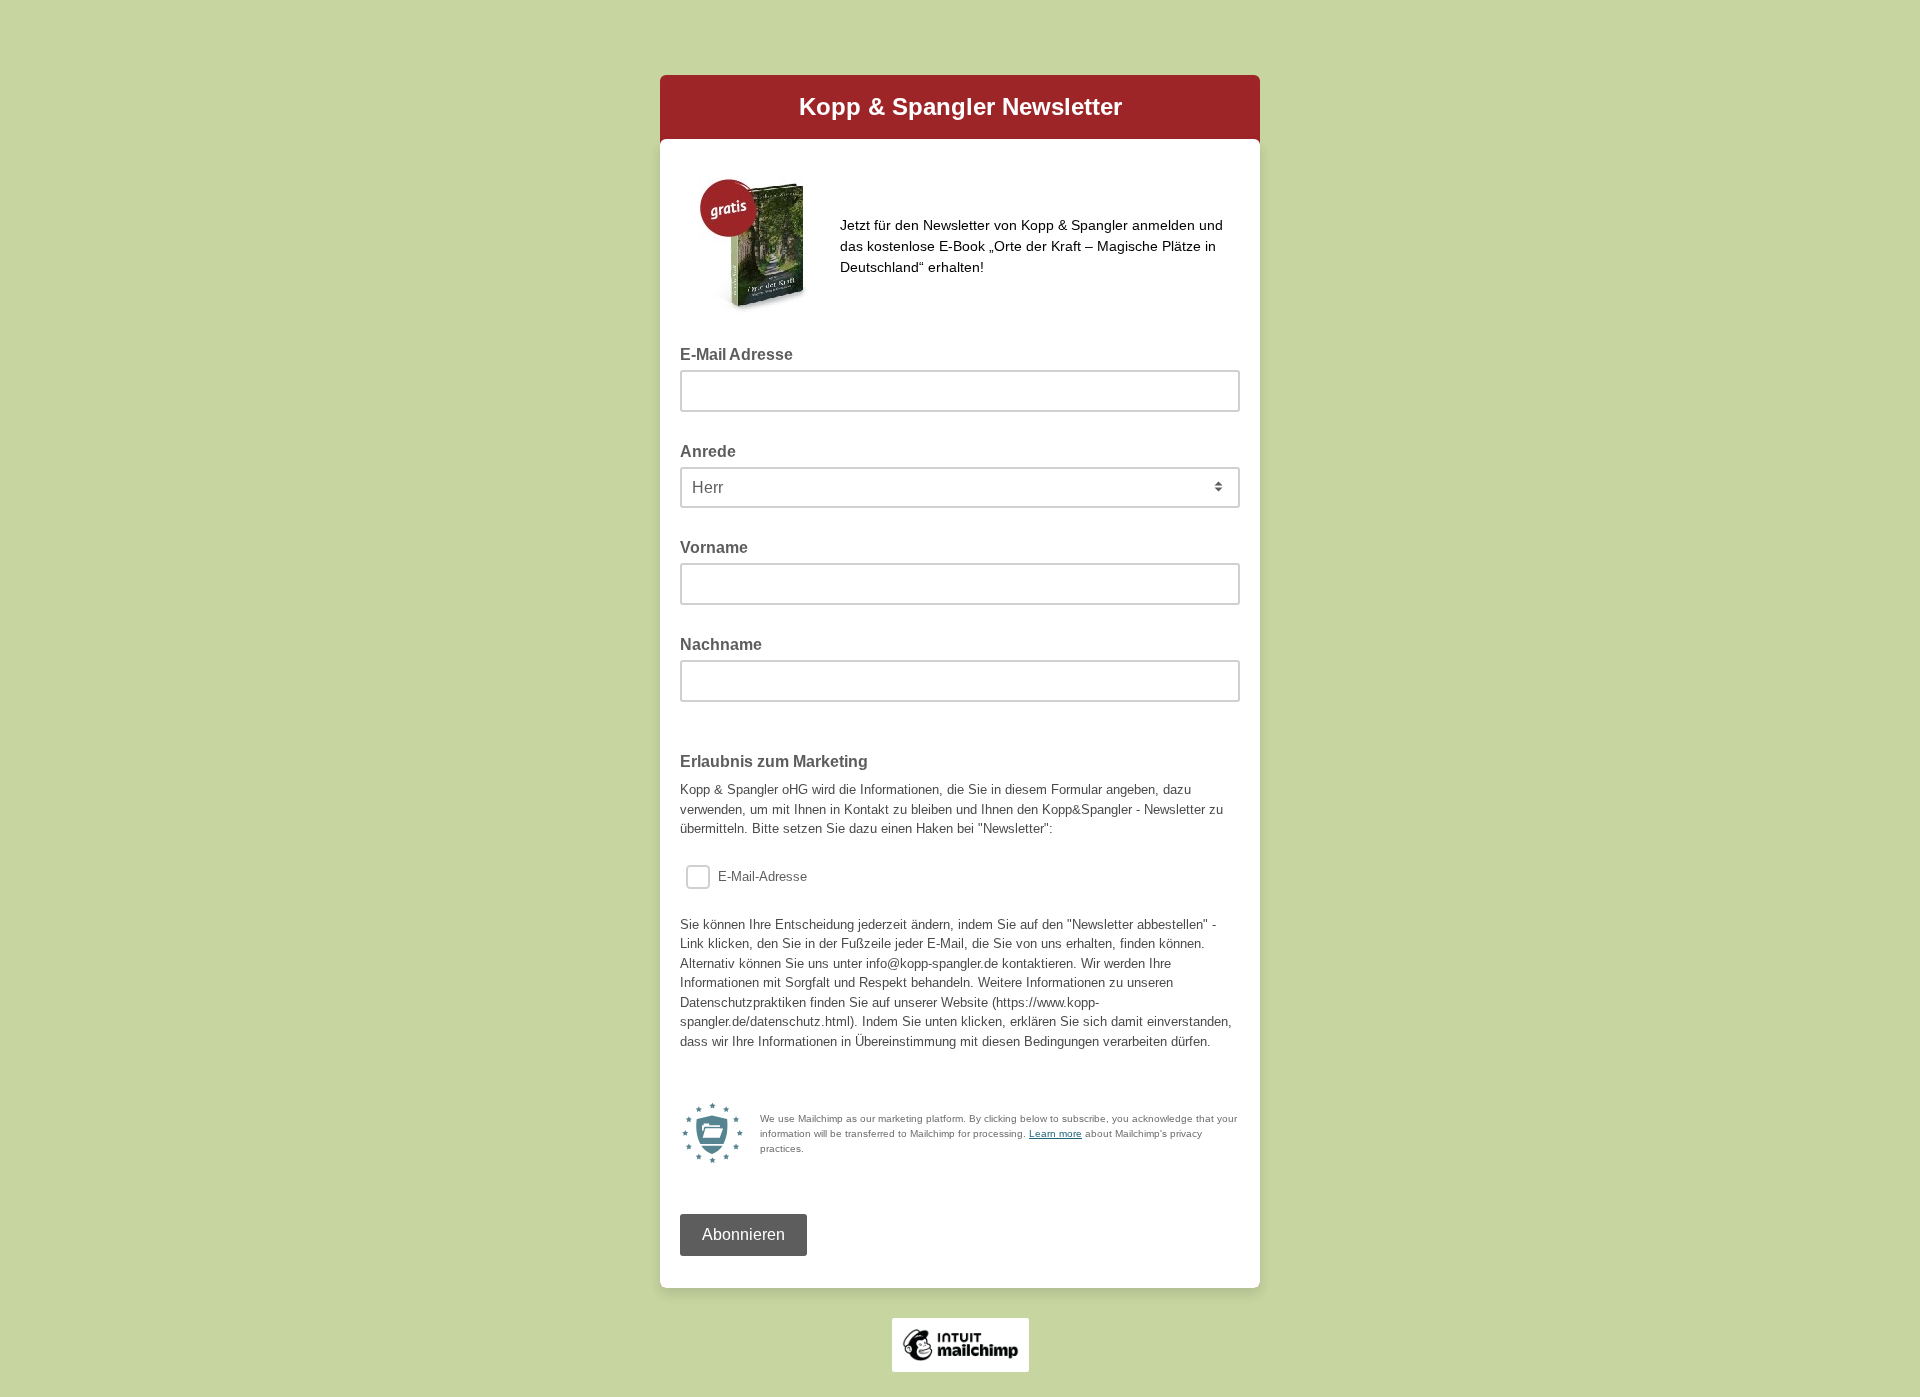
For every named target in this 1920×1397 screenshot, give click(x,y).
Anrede (714, 450)
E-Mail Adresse (742, 353)
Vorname (720, 546)
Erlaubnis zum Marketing (774, 761)
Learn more (1055, 1133)
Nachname (727, 643)
